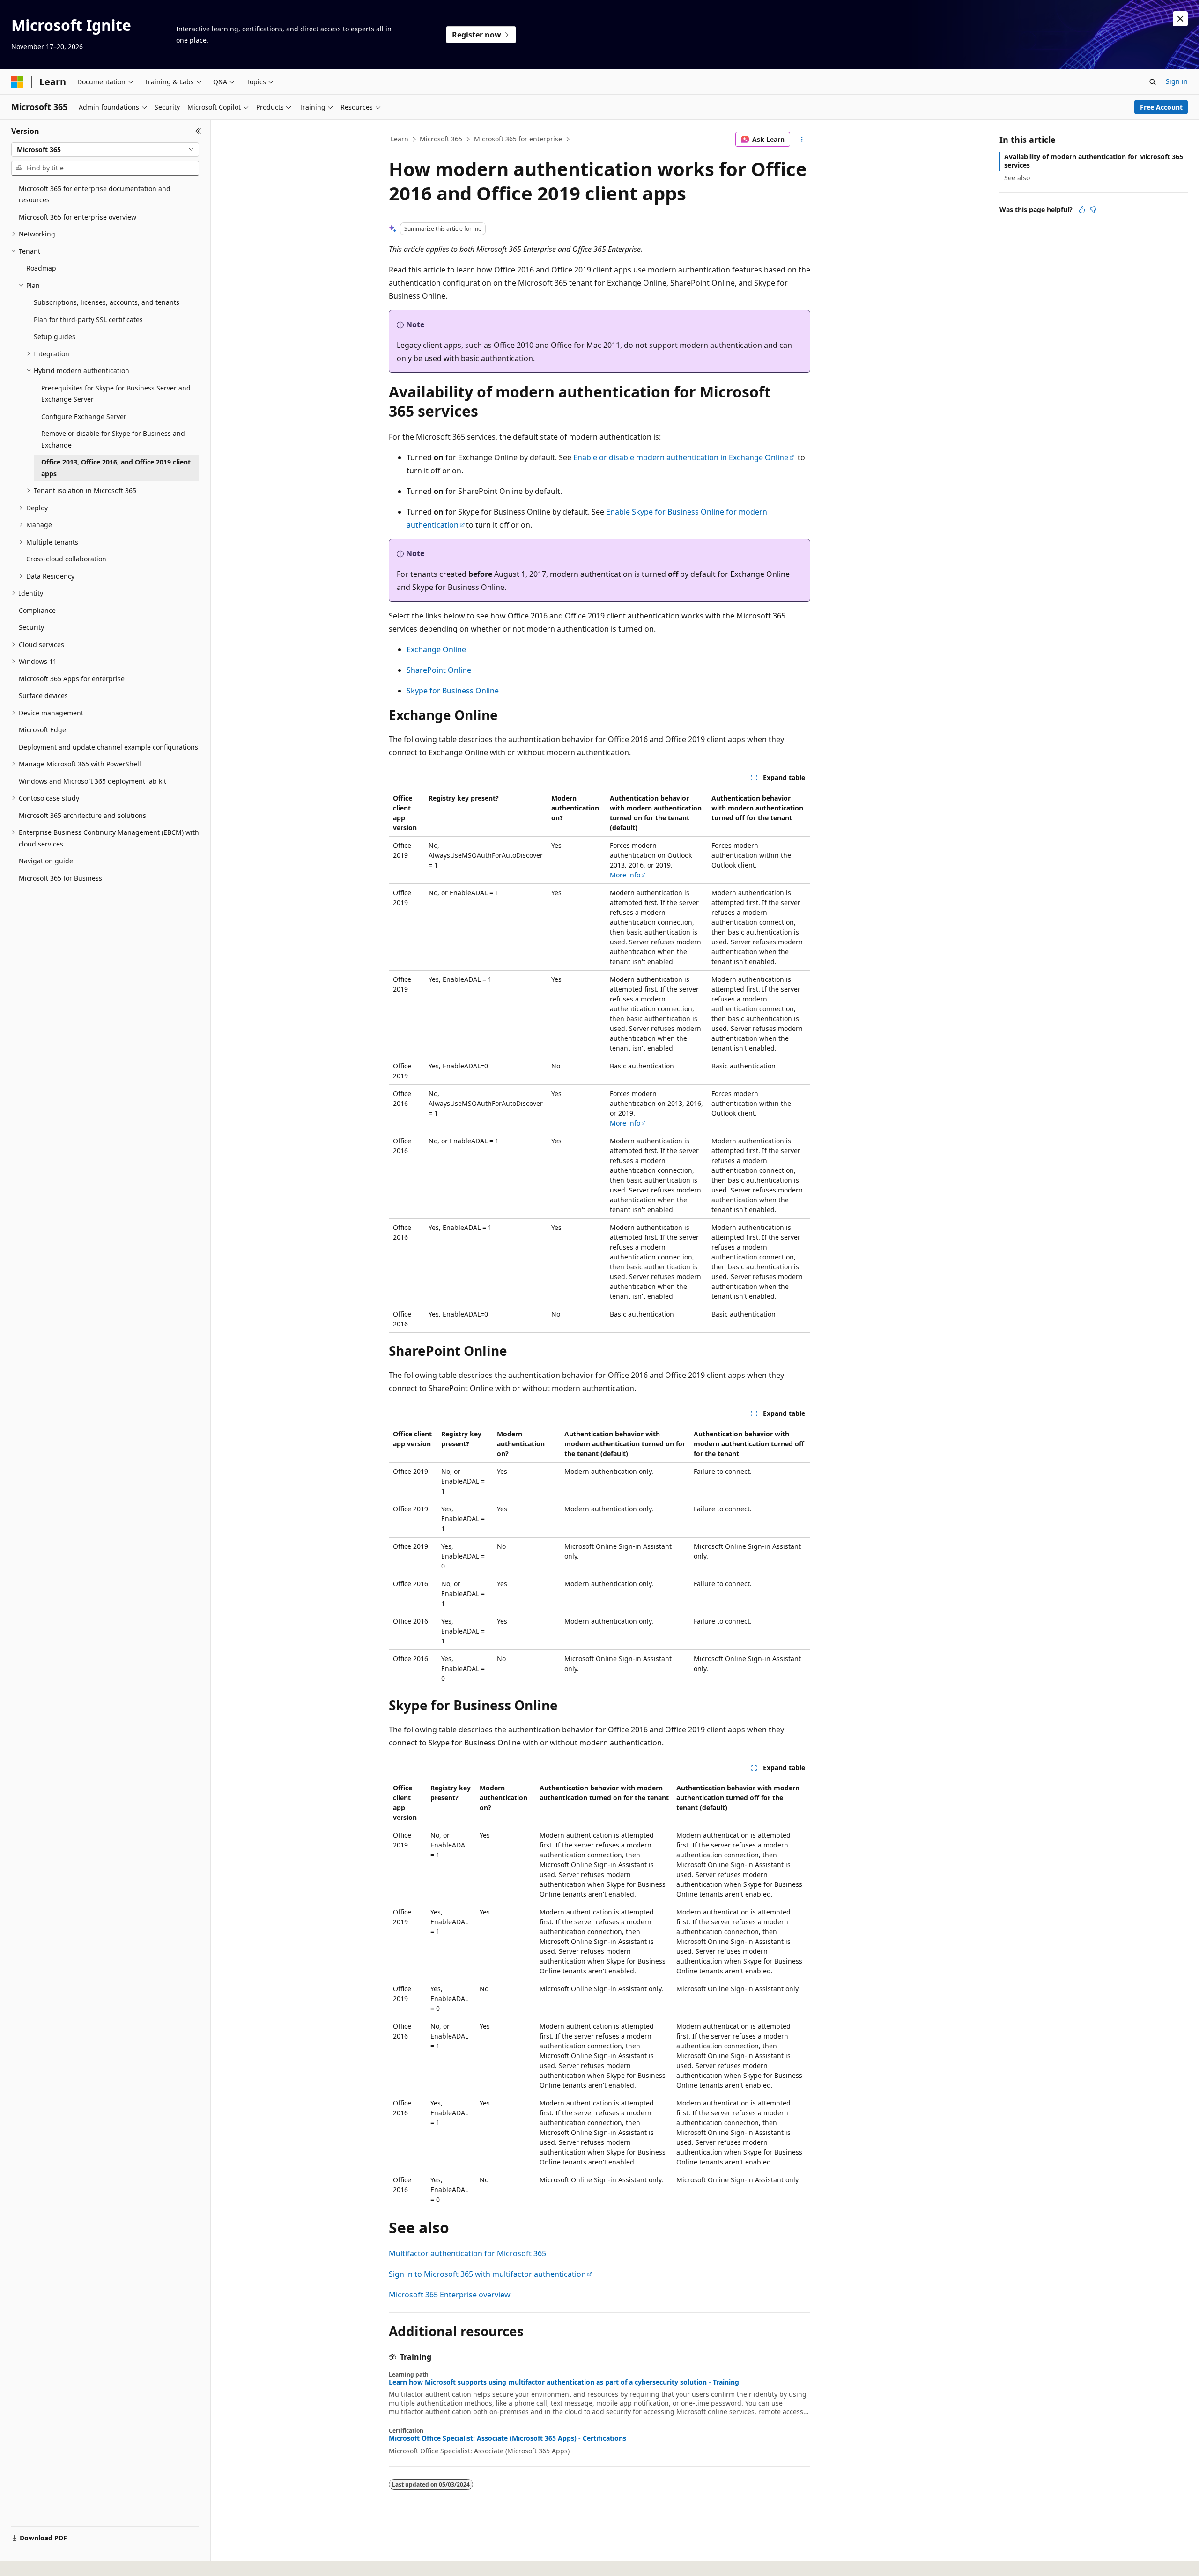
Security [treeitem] (31, 627)
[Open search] (1153, 82)
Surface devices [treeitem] (43, 696)
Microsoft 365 (441, 139)
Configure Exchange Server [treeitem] (84, 416)
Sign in (1177, 81)
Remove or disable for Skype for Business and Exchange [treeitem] (113, 439)
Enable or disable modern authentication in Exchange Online (681, 457)
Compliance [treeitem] (37, 610)
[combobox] (105, 150)
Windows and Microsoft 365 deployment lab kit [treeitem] (93, 781)
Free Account (1161, 107)
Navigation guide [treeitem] (46, 861)
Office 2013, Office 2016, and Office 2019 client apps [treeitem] (116, 468)
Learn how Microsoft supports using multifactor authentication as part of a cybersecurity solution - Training (564, 2382)
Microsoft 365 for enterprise (518, 139)
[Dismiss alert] (1180, 19)
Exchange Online (436, 649)
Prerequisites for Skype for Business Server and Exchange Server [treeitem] (116, 394)
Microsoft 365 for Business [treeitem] (60, 878)
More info (625, 875)
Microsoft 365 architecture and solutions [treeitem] (82, 815)
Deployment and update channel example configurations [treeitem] (108, 747)
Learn (400, 139)
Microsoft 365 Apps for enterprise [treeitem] (72, 679)
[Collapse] (198, 131)
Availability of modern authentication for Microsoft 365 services (1094, 161)
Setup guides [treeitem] (55, 336)
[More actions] (802, 140)
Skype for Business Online (453, 691)
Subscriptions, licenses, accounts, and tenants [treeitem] (107, 302)
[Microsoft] (17, 82)
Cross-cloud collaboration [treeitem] (66, 559)
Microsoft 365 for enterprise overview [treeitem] (78, 217)
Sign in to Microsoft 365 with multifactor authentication (487, 2274)
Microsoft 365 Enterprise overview (450, 2295)
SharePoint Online (439, 670)
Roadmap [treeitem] (41, 268)
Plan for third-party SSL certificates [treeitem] (88, 320)
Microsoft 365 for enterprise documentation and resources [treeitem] (95, 194)
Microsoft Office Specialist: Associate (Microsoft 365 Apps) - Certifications (507, 2438)
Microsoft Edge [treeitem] (42, 730)
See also (1017, 178)
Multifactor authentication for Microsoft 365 (467, 2253)
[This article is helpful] (1082, 210)
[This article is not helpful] (1093, 210)
